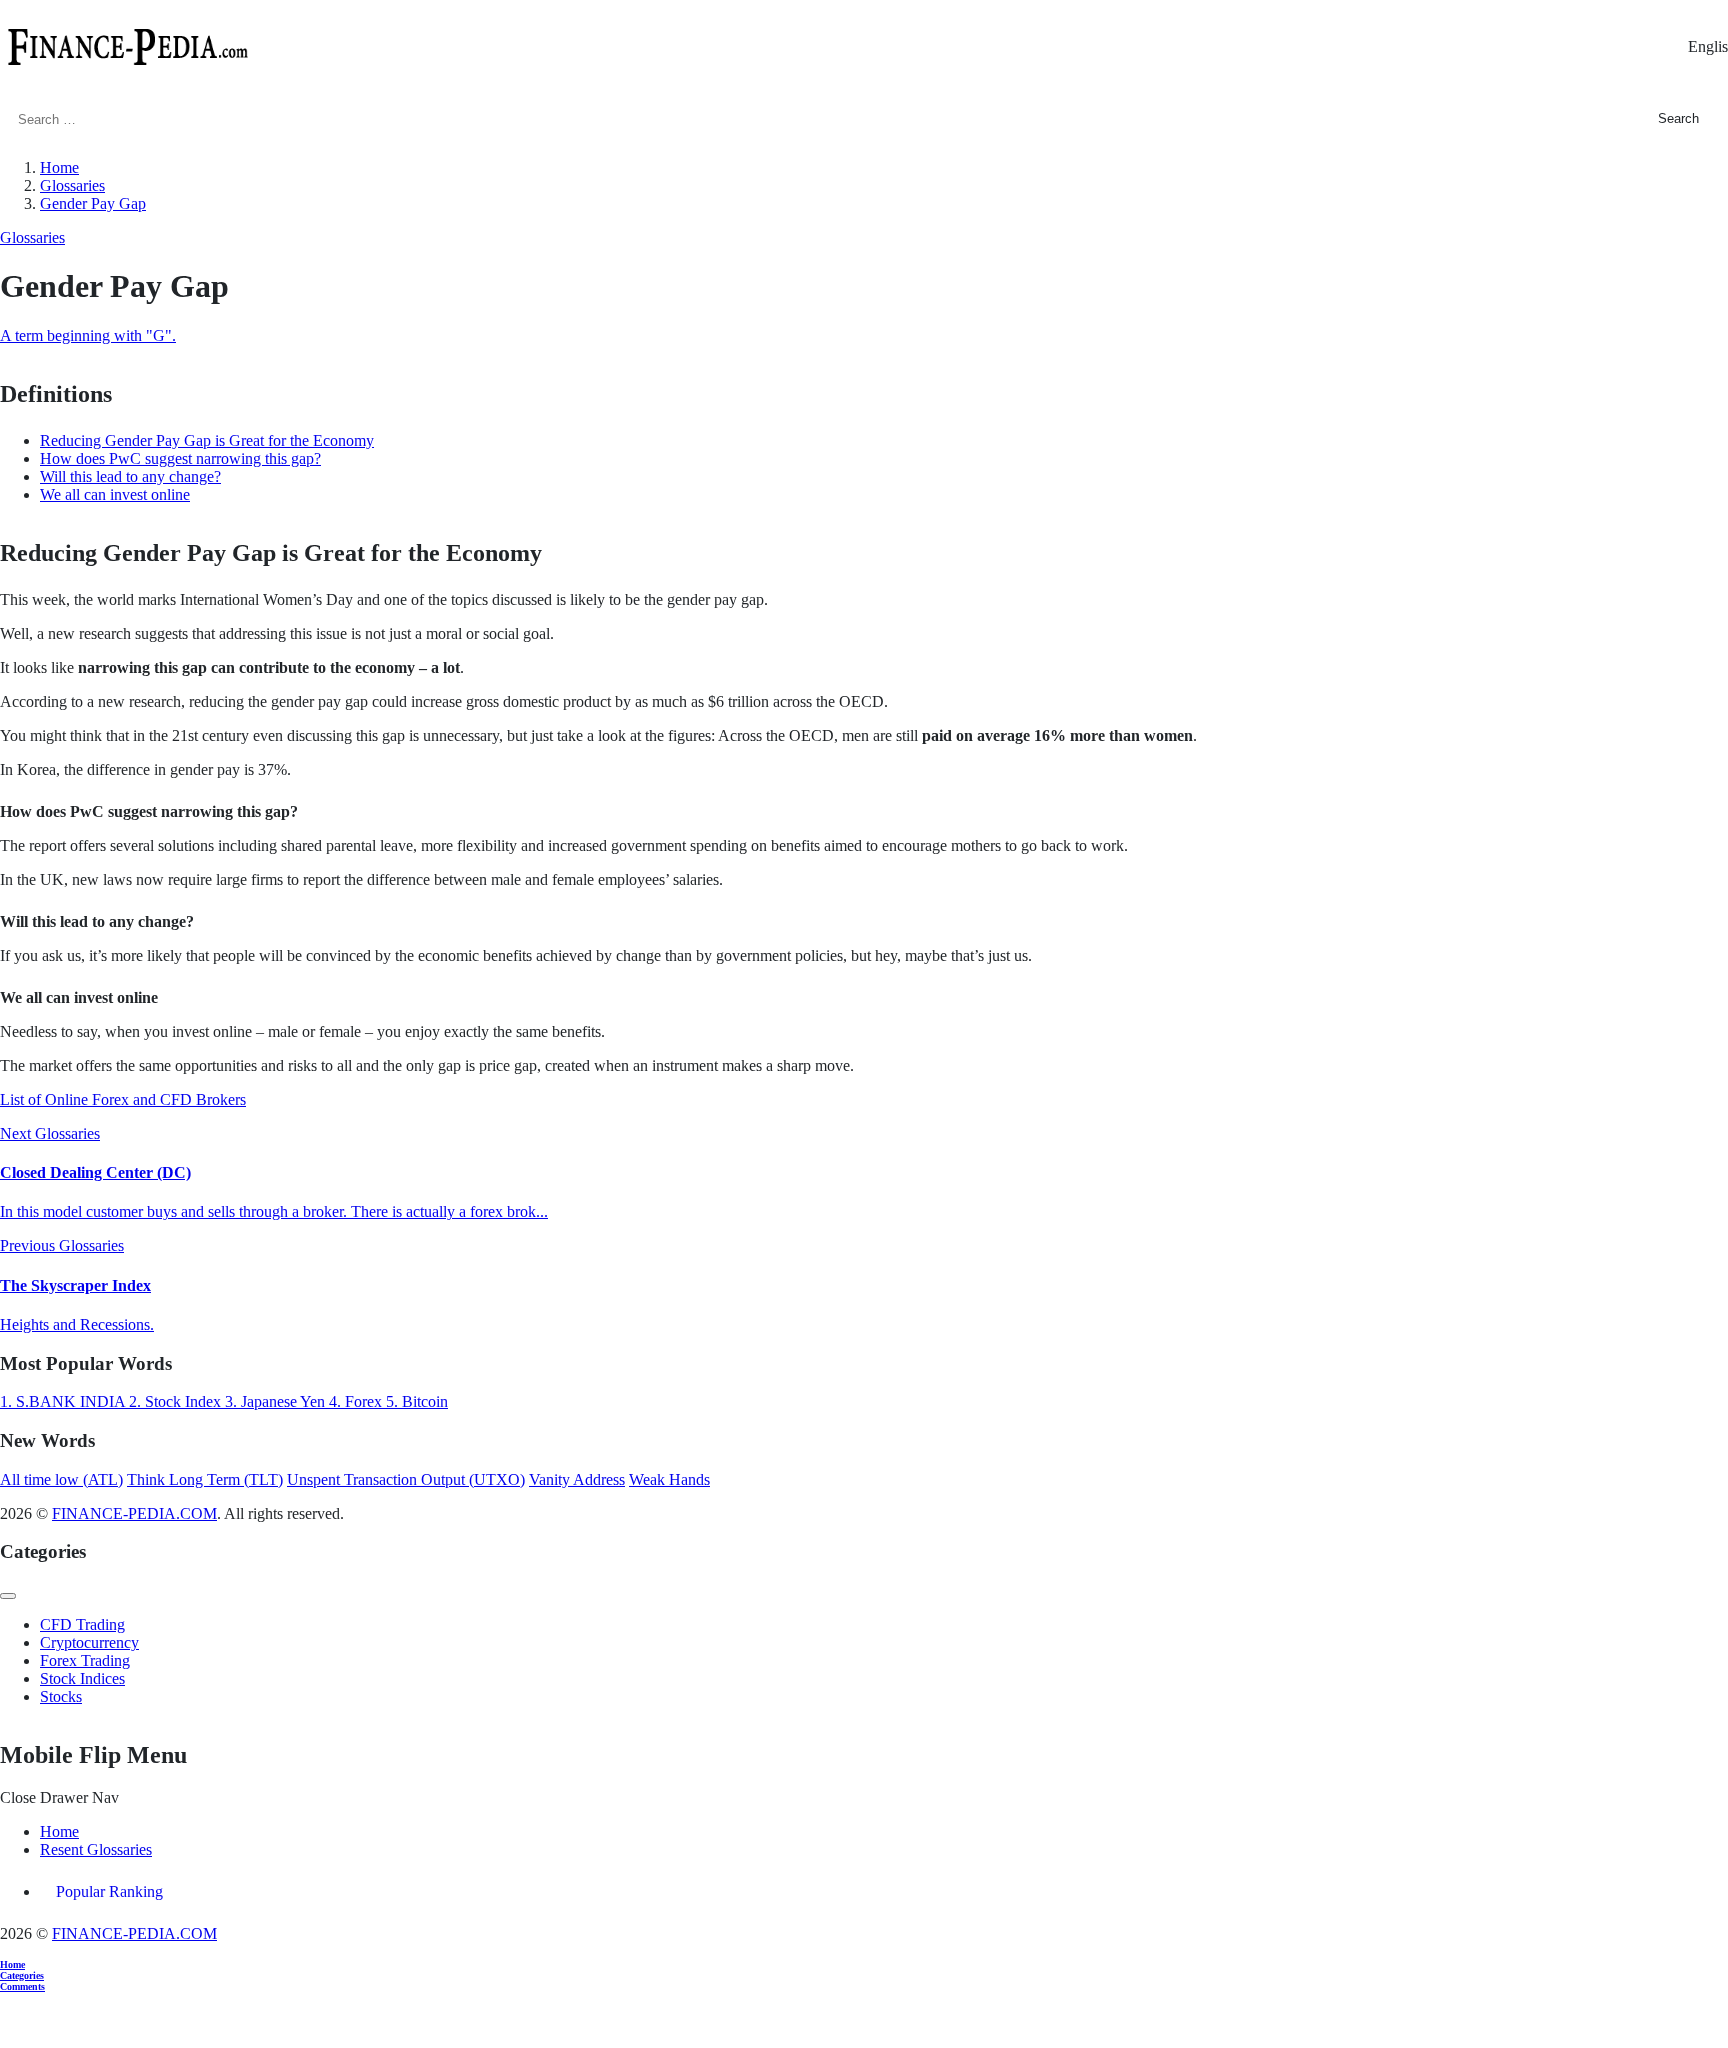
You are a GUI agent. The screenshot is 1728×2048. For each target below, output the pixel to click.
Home (59, 1831)
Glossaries (32, 237)
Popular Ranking (109, 1891)
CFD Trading (82, 1624)
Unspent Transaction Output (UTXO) (406, 1479)
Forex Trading (85, 1660)
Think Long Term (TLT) (205, 1479)
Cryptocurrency (89, 1642)
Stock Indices (82, 1678)
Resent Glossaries (96, 1849)
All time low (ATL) (61, 1479)
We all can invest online (115, 494)
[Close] (8, 1596)
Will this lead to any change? (130, 476)
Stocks (61, 1696)
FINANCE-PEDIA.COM (134, 1513)
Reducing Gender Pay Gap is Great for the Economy (207, 440)
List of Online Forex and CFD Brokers (123, 1099)
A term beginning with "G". (88, 335)
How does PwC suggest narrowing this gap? (180, 458)
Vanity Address (577, 1479)
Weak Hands (669, 1479)
